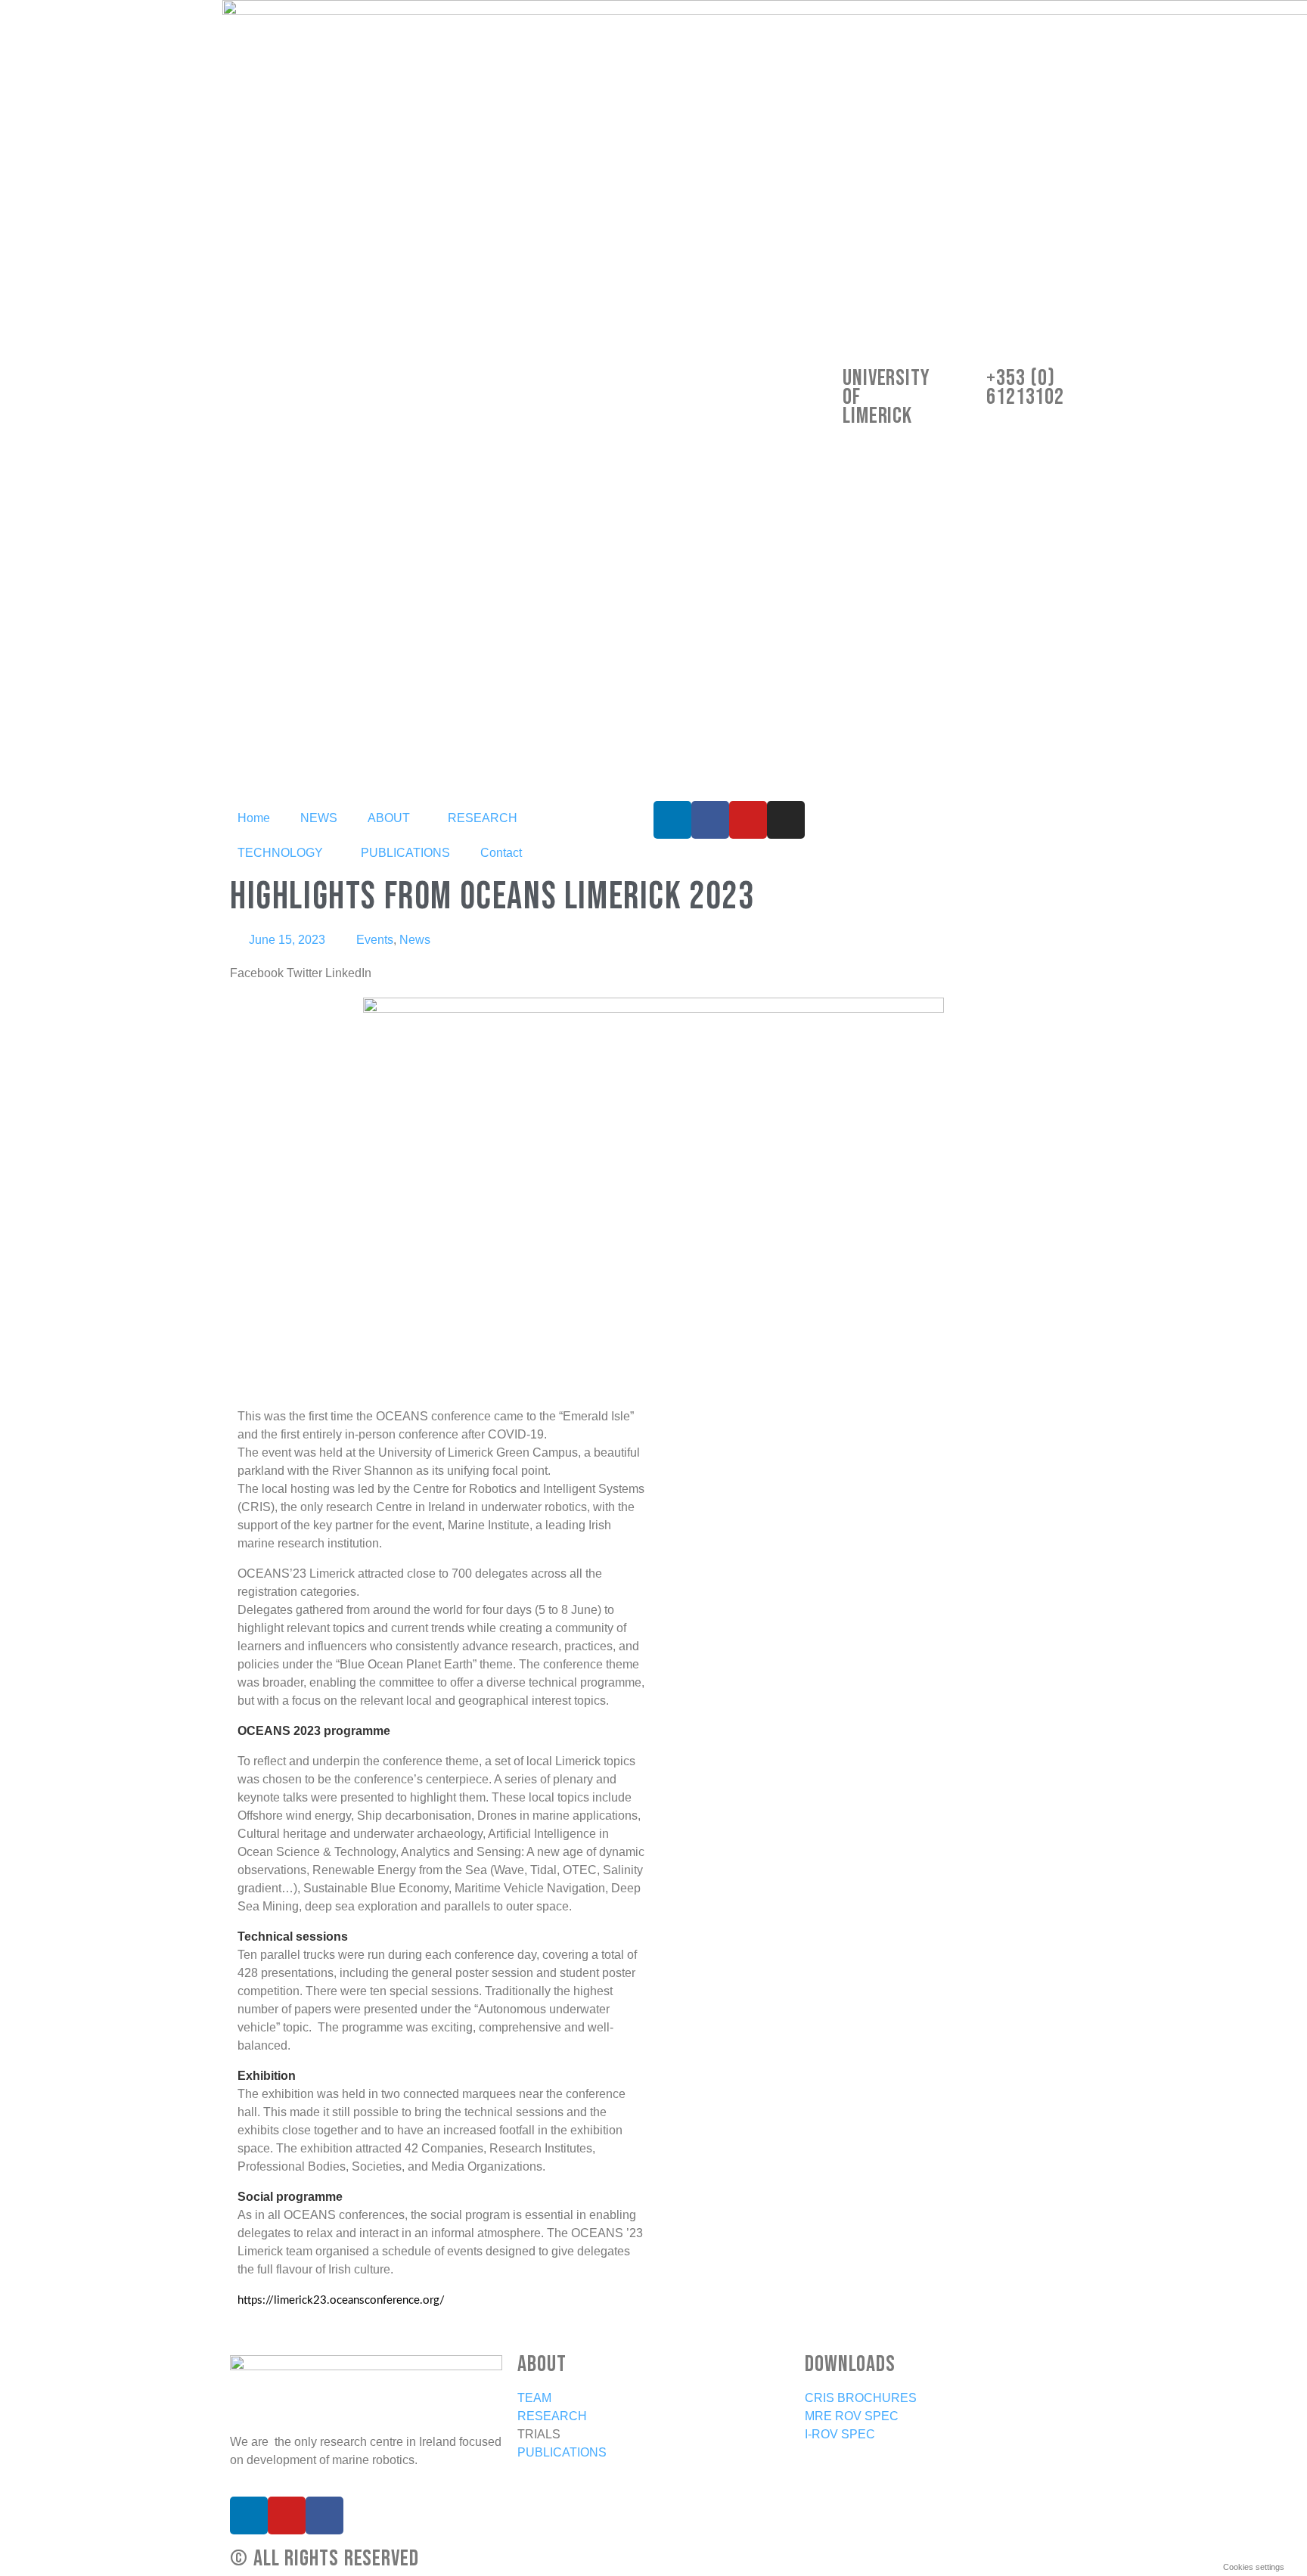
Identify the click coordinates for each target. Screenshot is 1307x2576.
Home (254, 818)
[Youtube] (748, 820)
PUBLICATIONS (405, 853)
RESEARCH (483, 818)
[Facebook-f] (710, 820)
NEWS (319, 818)
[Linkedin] (672, 820)
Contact (501, 853)
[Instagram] (786, 820)
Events (375, 940)
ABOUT (389, 818)
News (415, 940)
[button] (257, 973)
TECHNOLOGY (280, 853)
